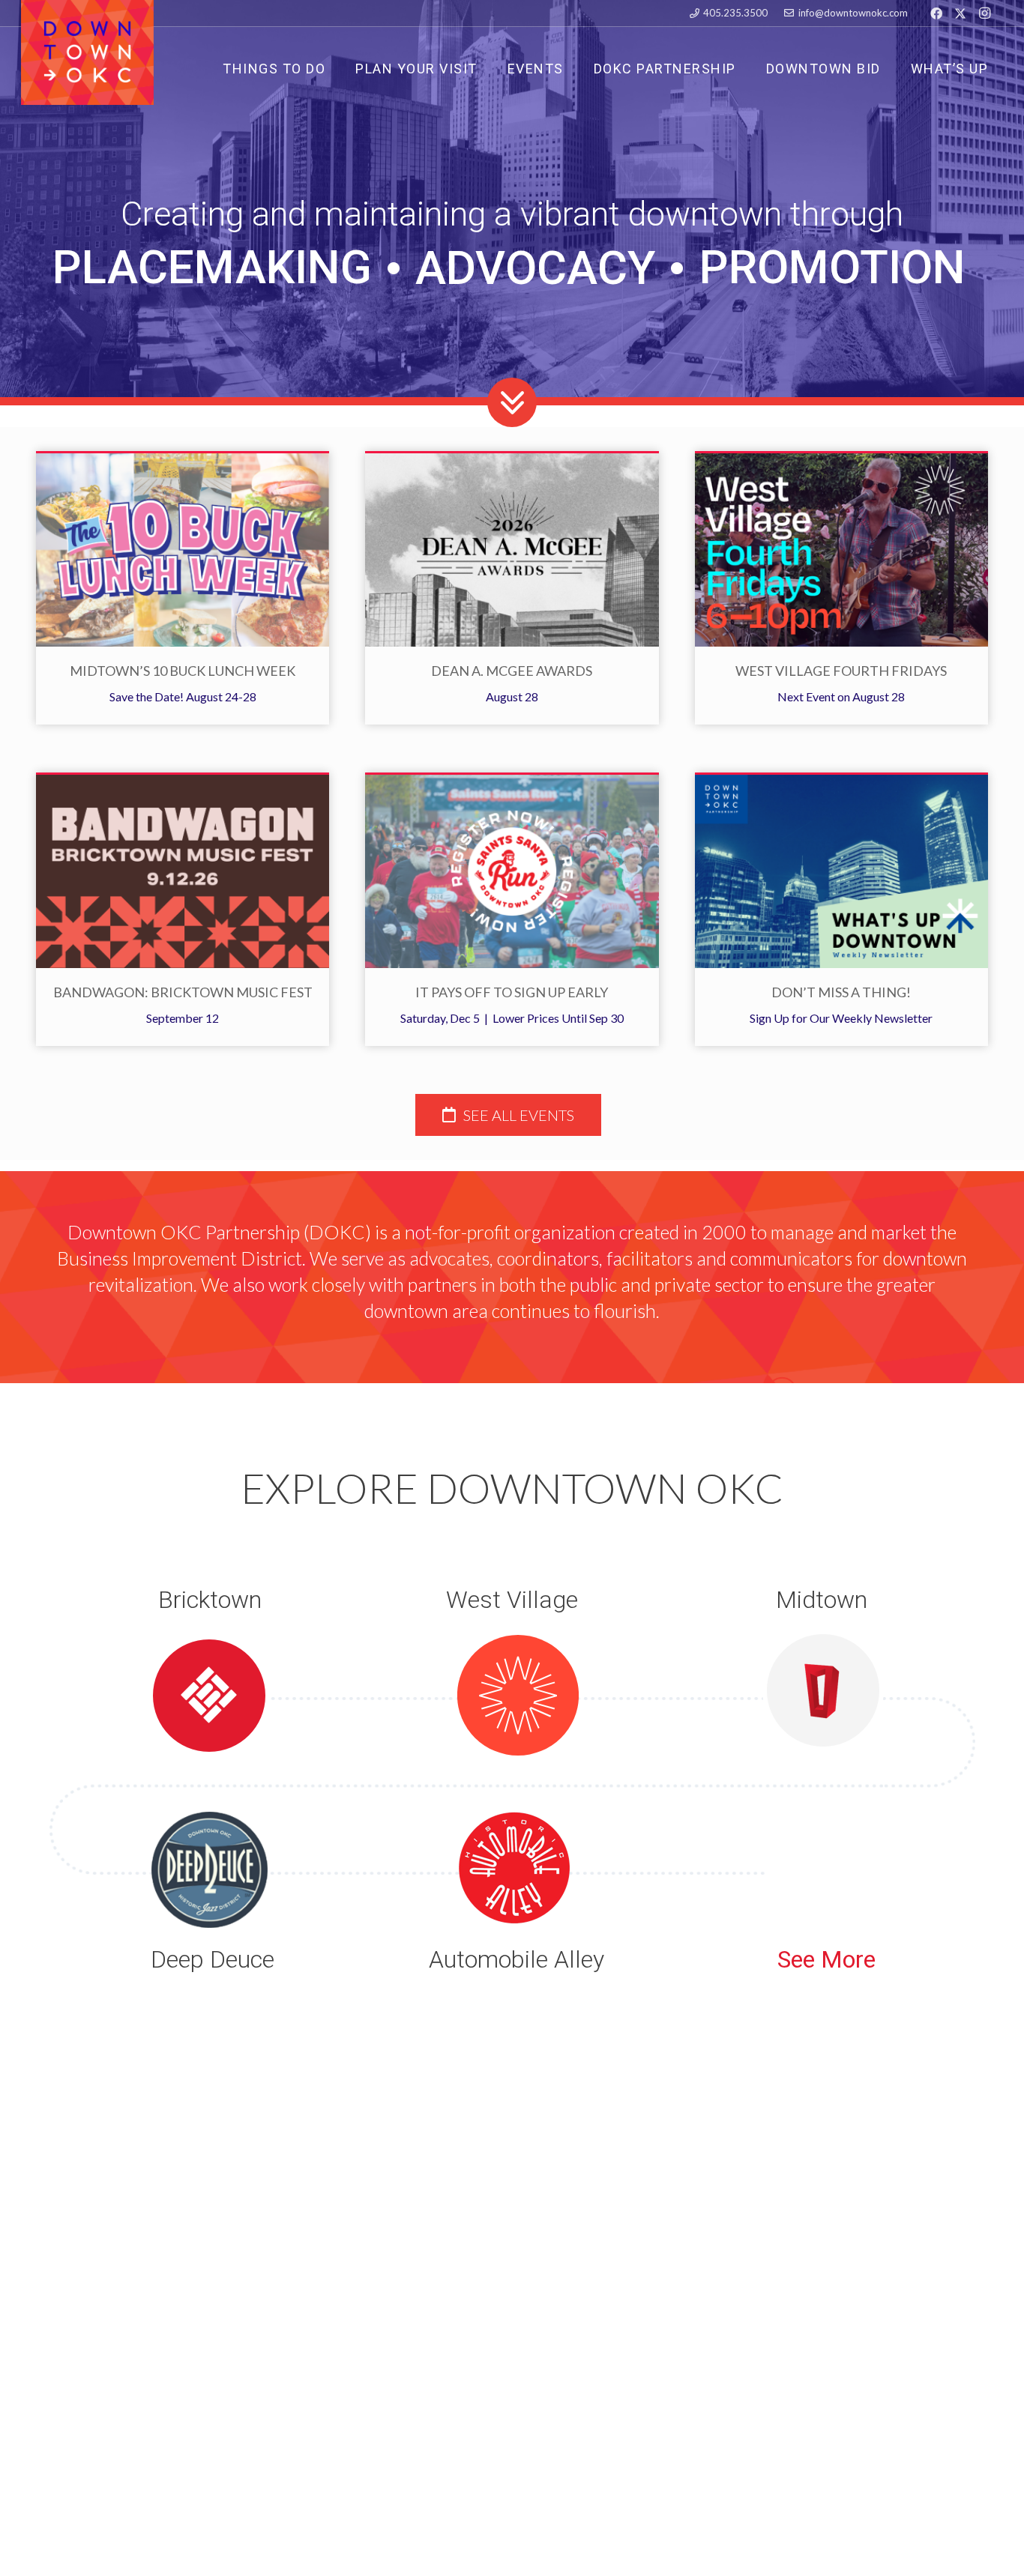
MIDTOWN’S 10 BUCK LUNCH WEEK (183, 671)
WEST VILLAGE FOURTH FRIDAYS (841, 671)
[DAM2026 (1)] (512, 550)
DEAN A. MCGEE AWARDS (512, 671)
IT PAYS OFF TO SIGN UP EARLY (512, 992)
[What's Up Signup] (841, 871)
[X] (960, 13)
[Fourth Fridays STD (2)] (841, 550)
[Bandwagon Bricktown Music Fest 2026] (183, 871)
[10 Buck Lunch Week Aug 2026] (183, 550)
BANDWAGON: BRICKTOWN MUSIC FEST (183, 992)
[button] (605, 68)
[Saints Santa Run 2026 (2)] (512, 871)
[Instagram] (984, 13)
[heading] (508, 1115)
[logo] (87, 52)
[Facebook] (936, 13)
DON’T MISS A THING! (841, 992)
